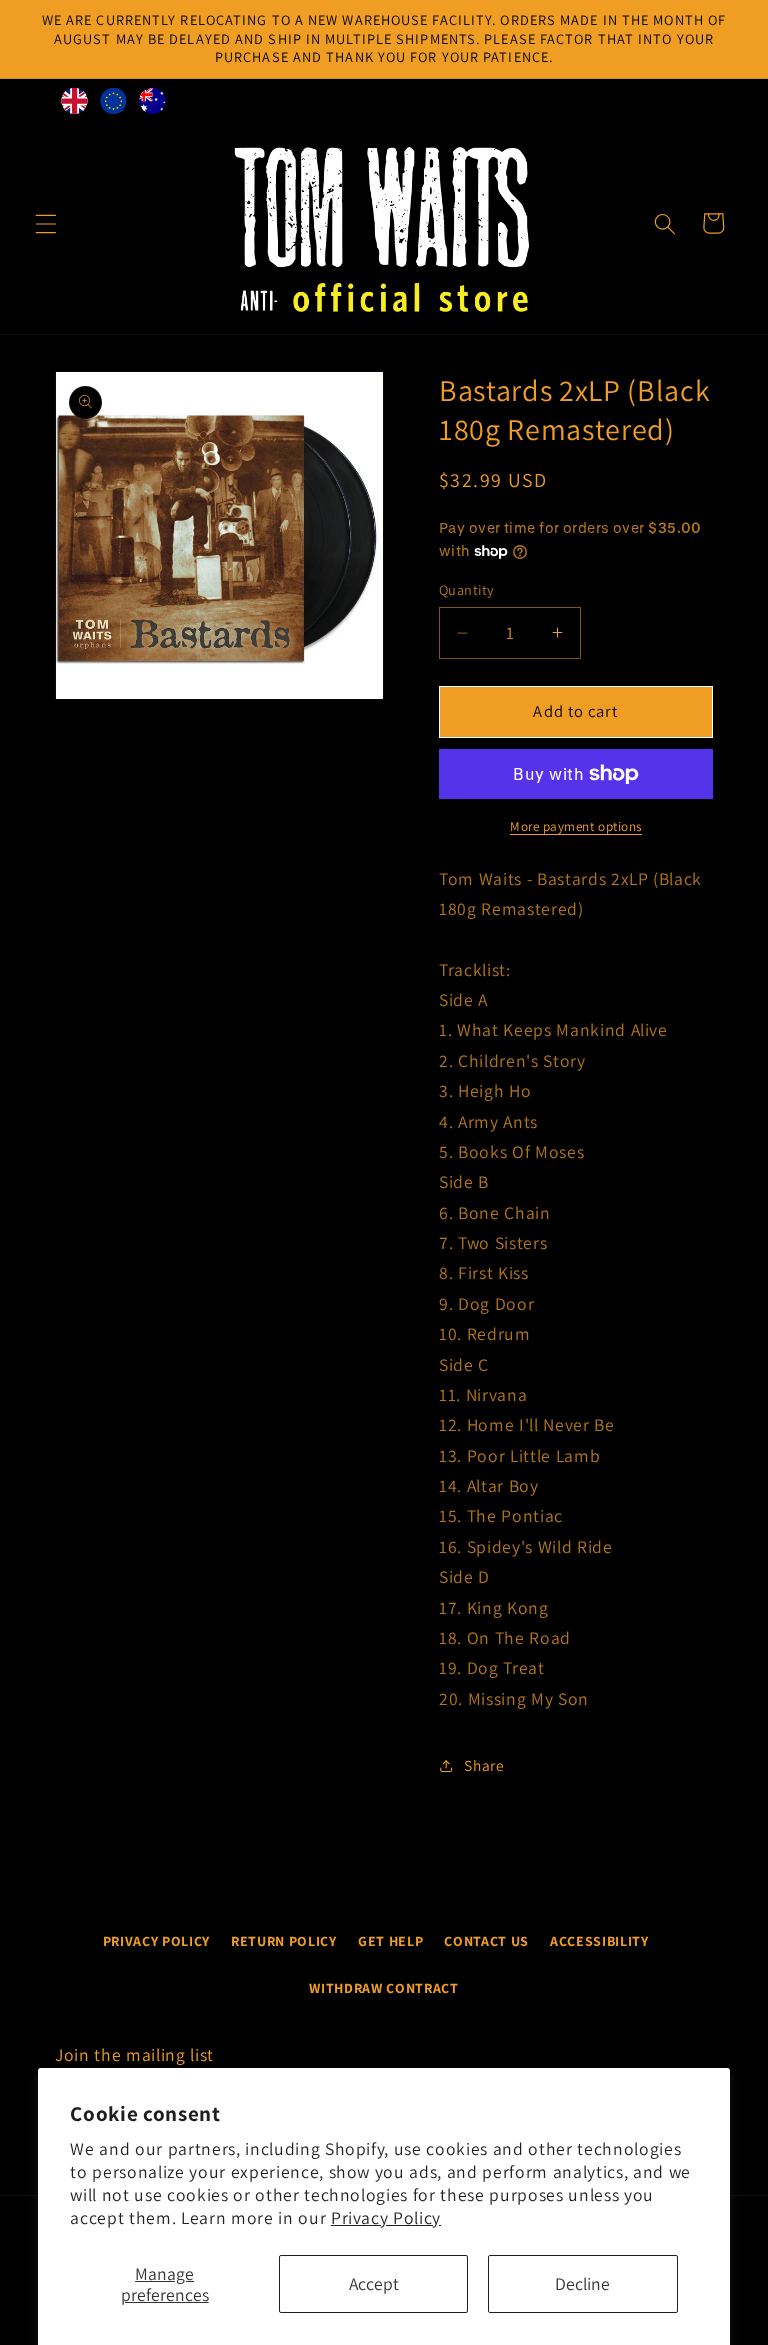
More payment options (576, 826)
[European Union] (113, 106)
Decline (582, 2283)
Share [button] (484, 1765)
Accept (374, 2283)
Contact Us (486, 1941)
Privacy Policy (386, 2217)
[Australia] (152, 106)
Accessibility (599, 1941)
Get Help (390, 1941)
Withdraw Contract (383, 1988)
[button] (46, 223)
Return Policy (284, 1941)
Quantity (467, 589)
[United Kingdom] (74, 106)
